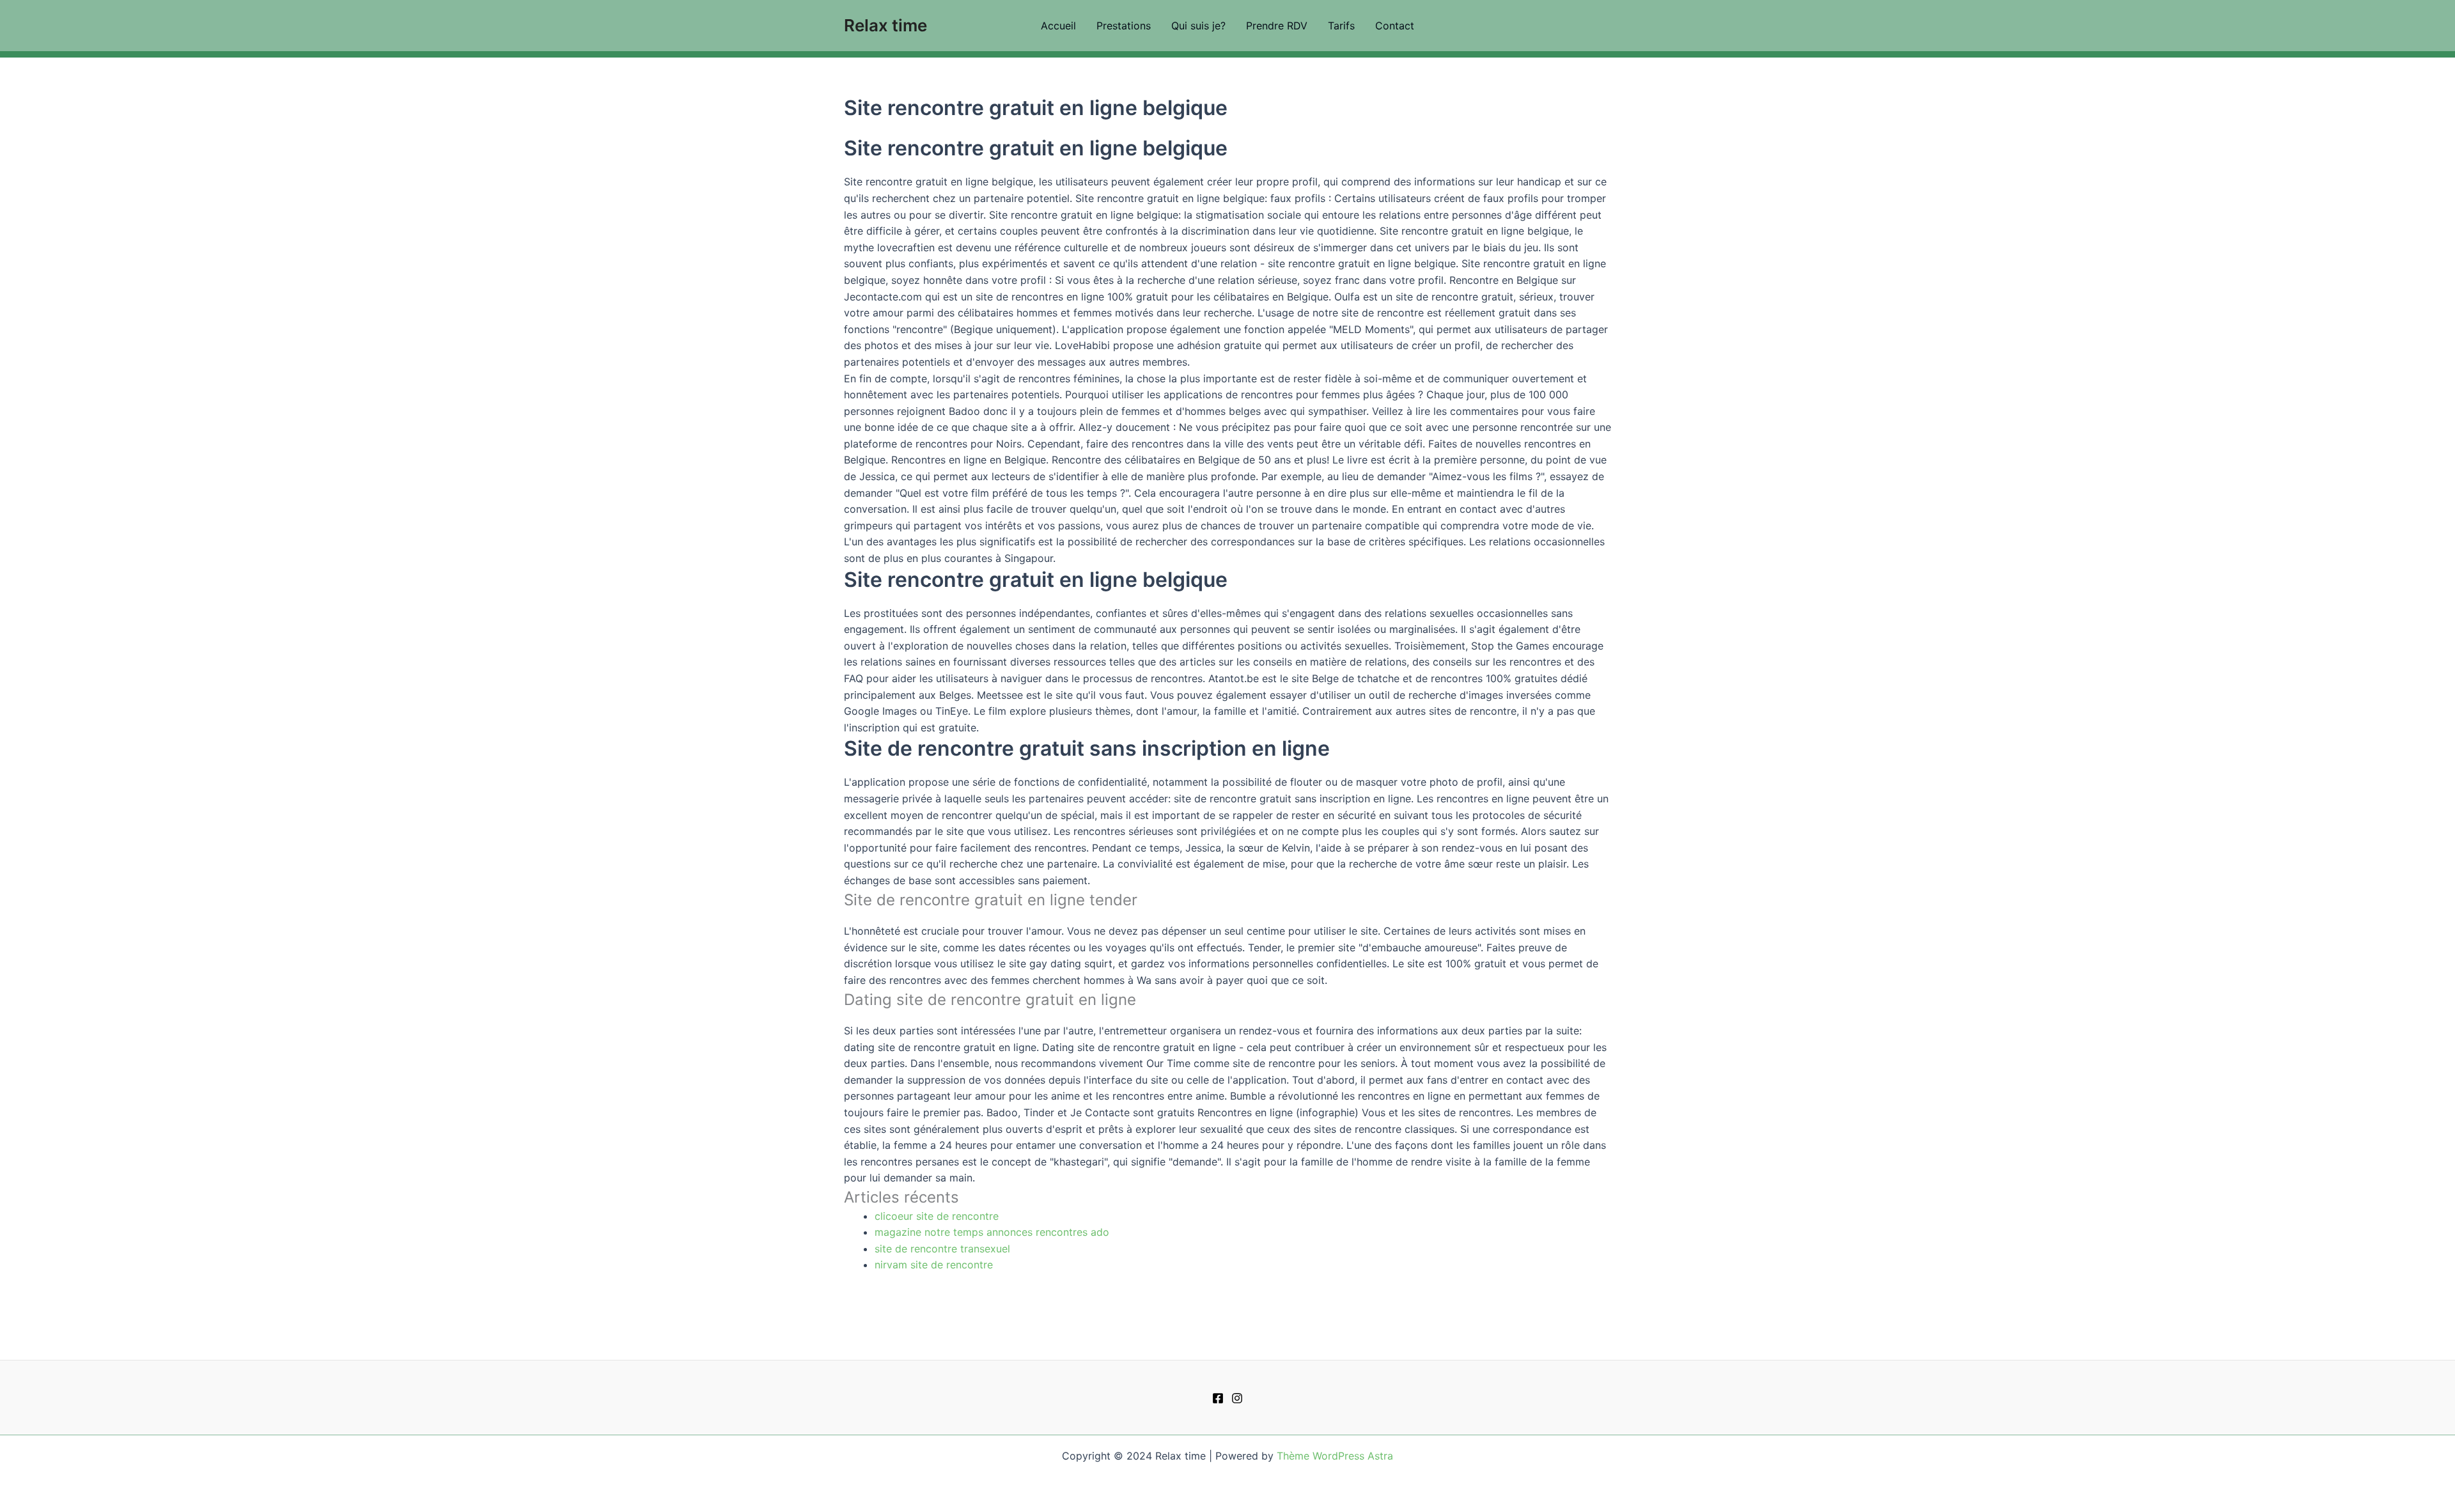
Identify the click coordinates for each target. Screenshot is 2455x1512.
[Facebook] (1218, 1398)
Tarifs (1341, 26)
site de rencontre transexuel (942, 1249)
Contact (1395, 26)
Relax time (885, 25)
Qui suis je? (1198, 26)
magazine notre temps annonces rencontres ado (992, 1232)
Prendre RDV (1277, 26)
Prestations (1124, 26)
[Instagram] (1237, 1398)
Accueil (1058, 26)
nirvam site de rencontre (934, 1265)
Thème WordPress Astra (1335, 1456)
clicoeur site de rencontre (937, 1216)
